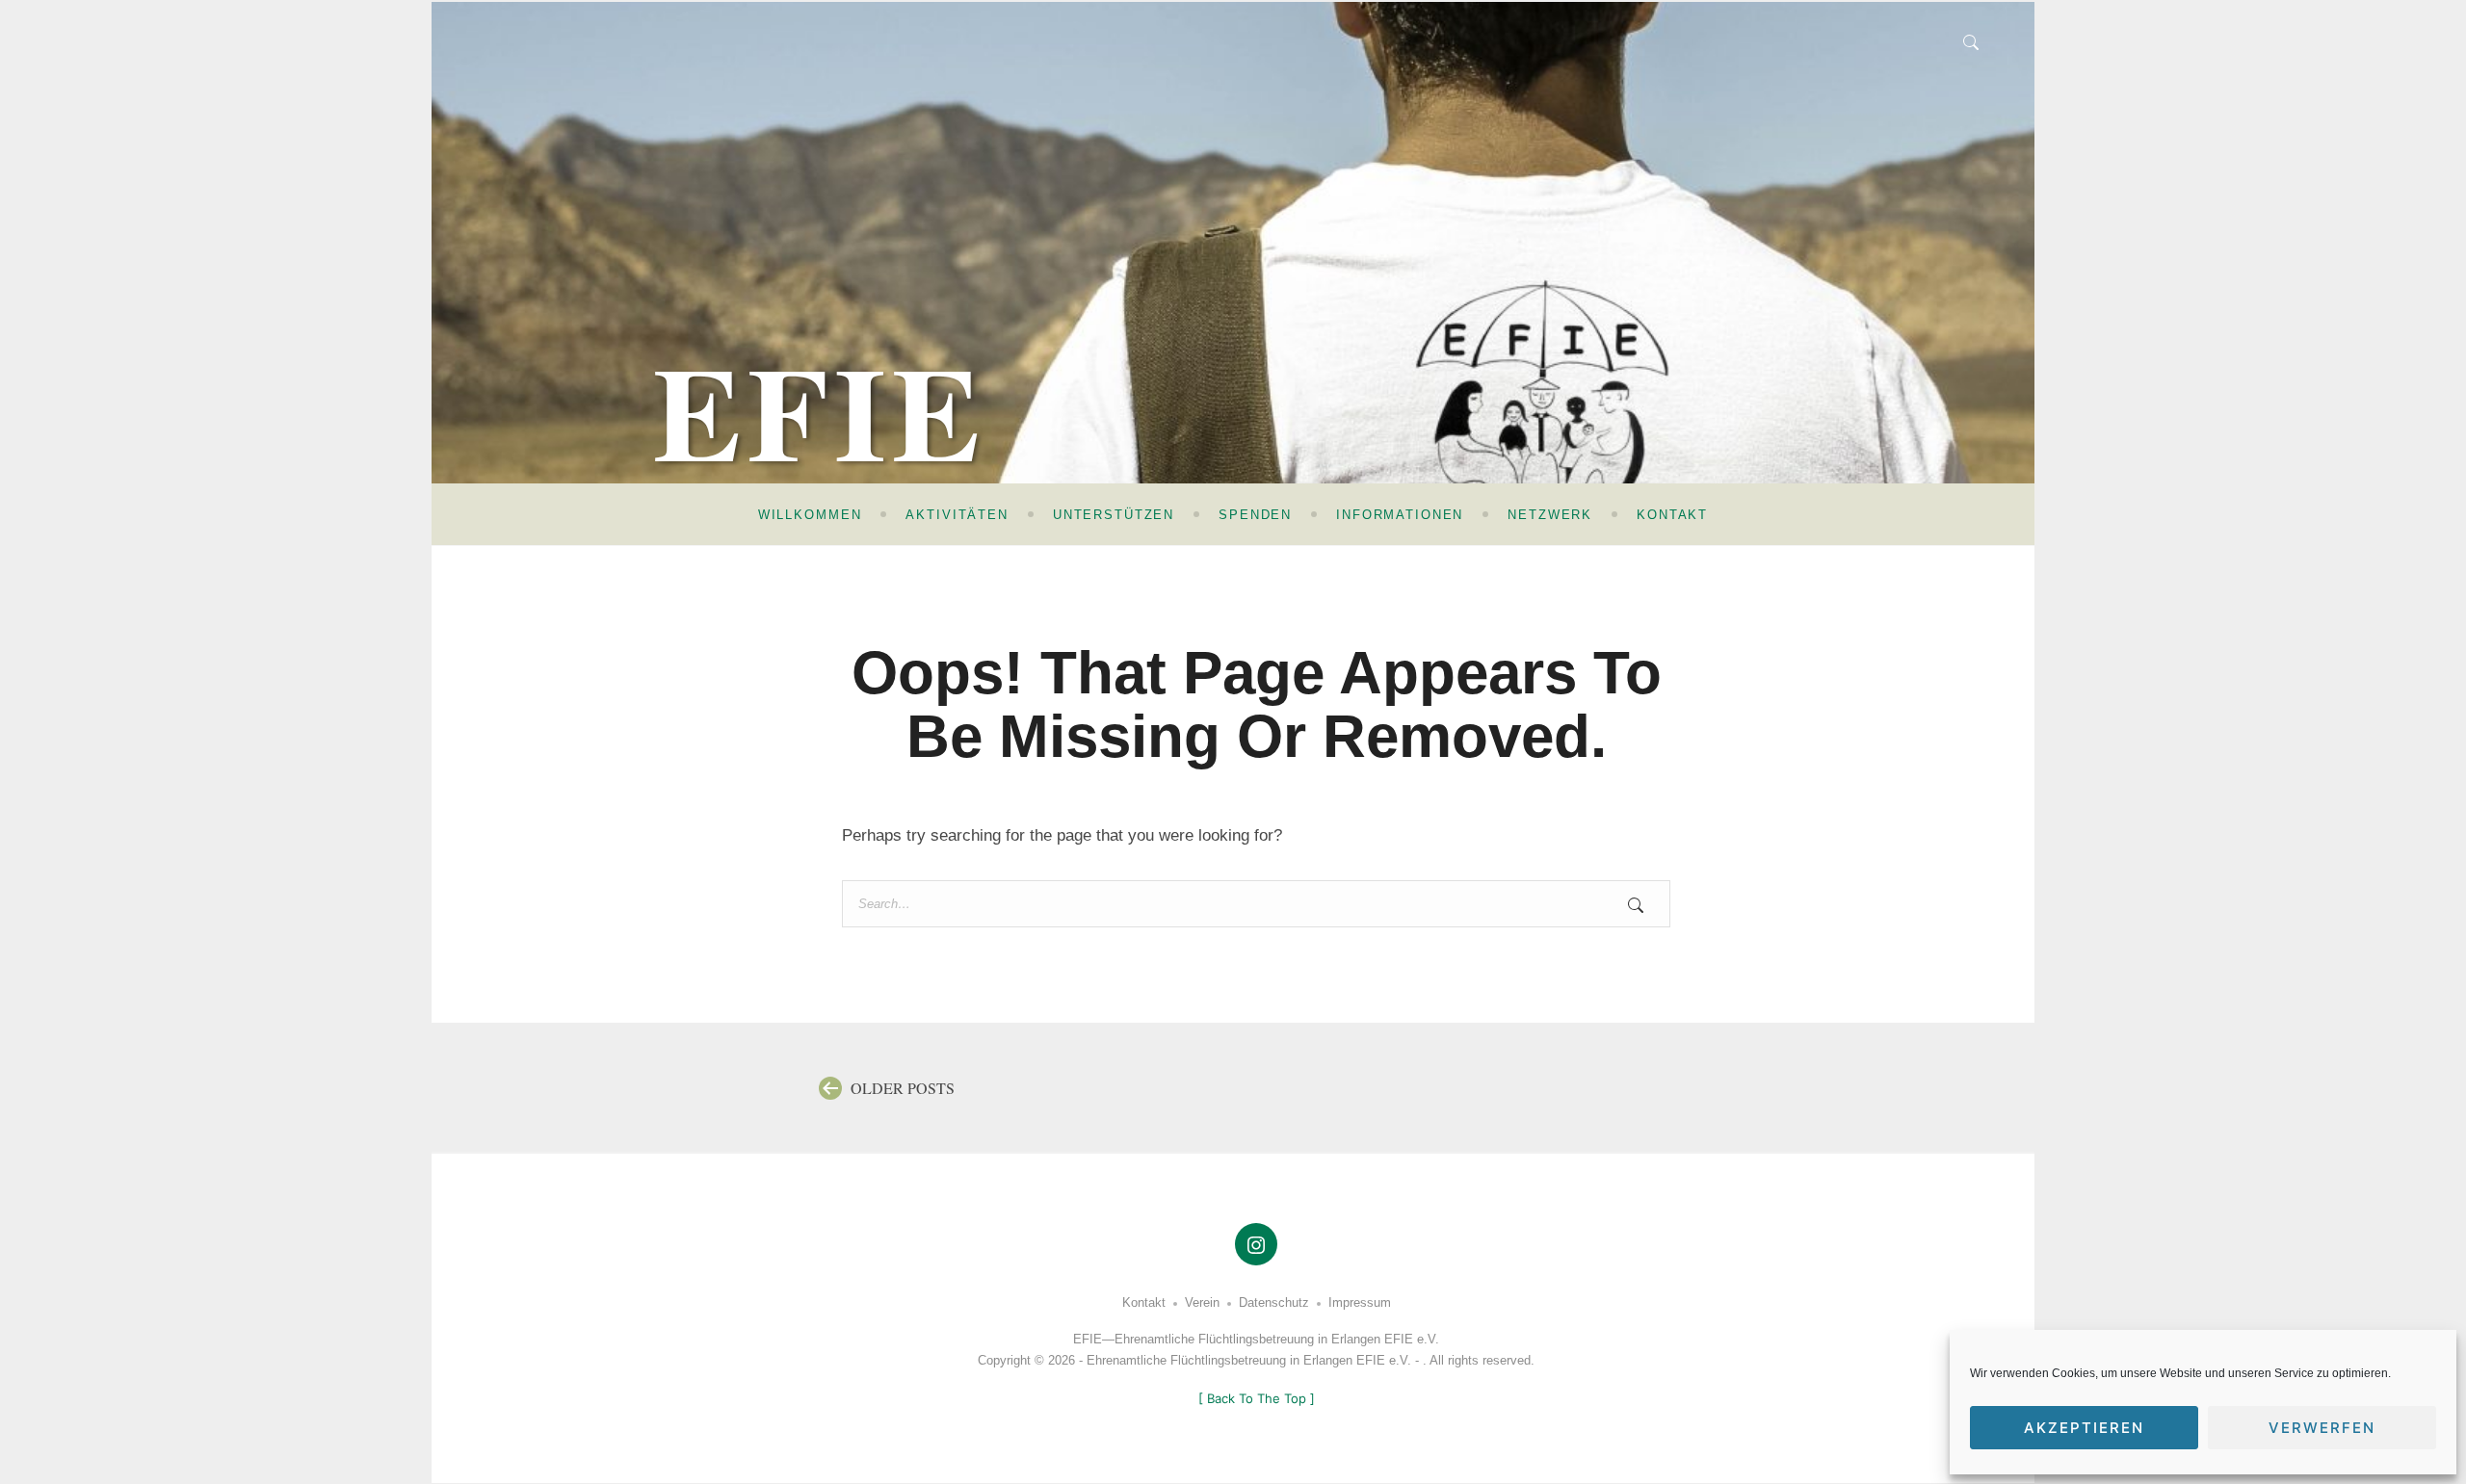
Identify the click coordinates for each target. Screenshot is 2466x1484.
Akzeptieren (2084, 1428)
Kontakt (1672, 515)
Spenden (1255, 515)
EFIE (820, 410)
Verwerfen (2322, 1428)
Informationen (1400, 515)
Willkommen (810, 515)
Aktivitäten (957, 515)
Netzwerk (1550, 515)
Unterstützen (1114, 515)
